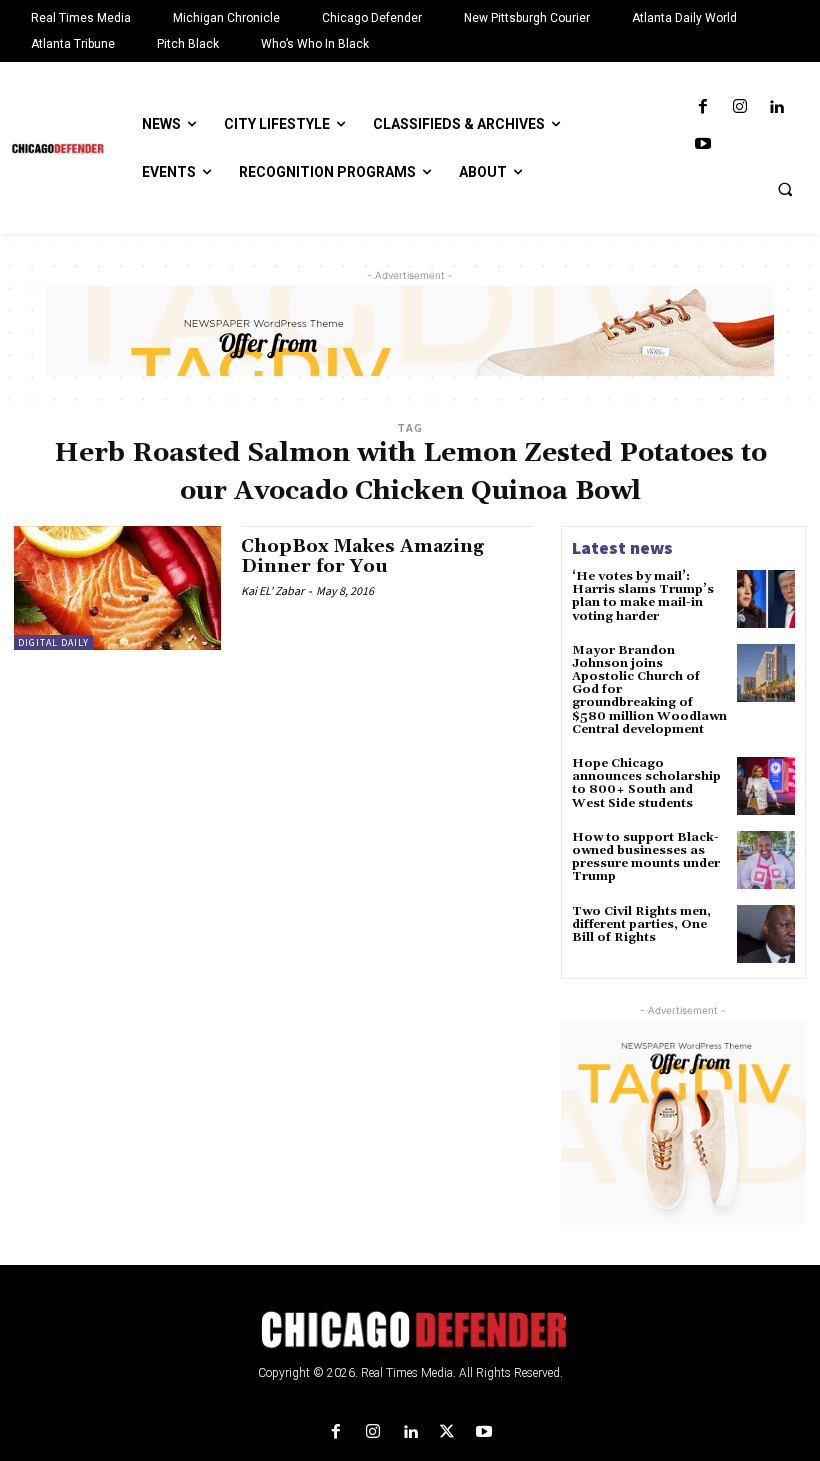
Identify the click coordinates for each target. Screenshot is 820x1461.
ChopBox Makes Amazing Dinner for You (362, 556)
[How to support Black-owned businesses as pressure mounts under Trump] (766, 860)
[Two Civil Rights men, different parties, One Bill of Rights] (766, 934)
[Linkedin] (776, 107)
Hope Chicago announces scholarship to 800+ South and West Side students (646, 783)
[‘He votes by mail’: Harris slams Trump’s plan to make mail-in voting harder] (766, 599)
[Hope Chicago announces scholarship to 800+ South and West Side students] (766, 786)
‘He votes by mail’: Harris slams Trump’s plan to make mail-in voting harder (643, 596)
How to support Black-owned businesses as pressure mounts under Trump (646, 857)
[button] (785, 189)
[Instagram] (739, 107)
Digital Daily (53, 642)
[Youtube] (702, 144)
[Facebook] (702, 107)
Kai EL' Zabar (272, 590)
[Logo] (410, 1330)
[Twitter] (447, 1432)
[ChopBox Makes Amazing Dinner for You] (117, 588)
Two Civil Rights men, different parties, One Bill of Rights (641, 924)
